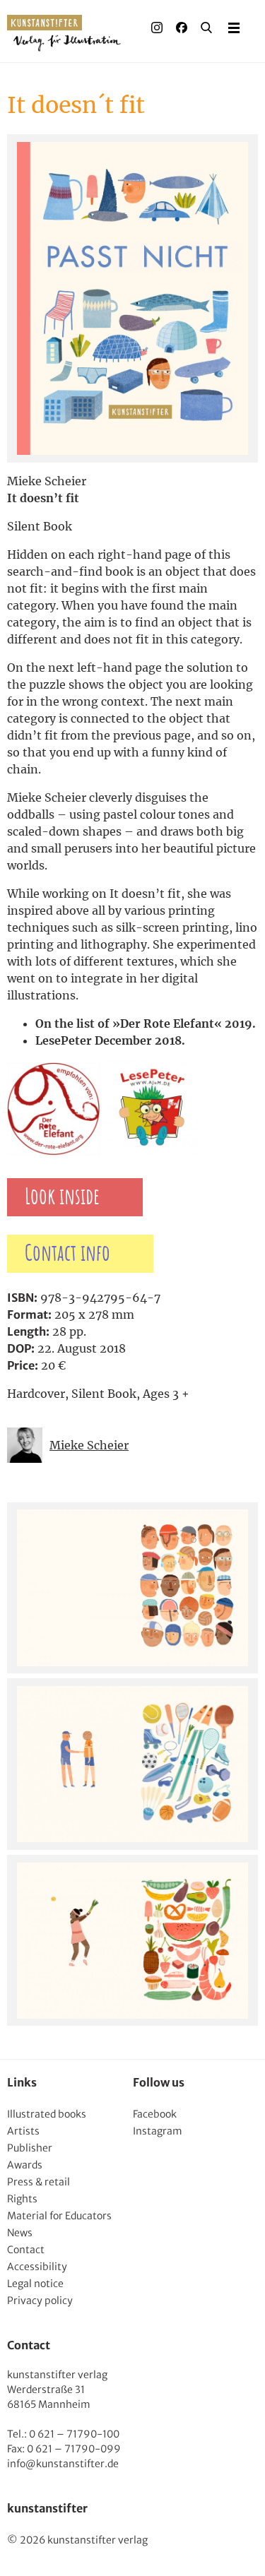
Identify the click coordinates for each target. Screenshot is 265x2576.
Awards (25, 2165)
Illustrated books (47, 2114)
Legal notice (35, 2284)
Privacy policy (40, 2301)
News (20, 2233)
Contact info (67, 1254)
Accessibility (37, 2267)
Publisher (30, 2148)
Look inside (62, 1197)
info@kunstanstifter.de (63, 2464)
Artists (23, 2131)
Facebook (155, 2114)
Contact (26, 2250)
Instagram (158, 2131)
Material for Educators (59, 2216)
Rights (22, 2199)
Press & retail (39, 2182)
